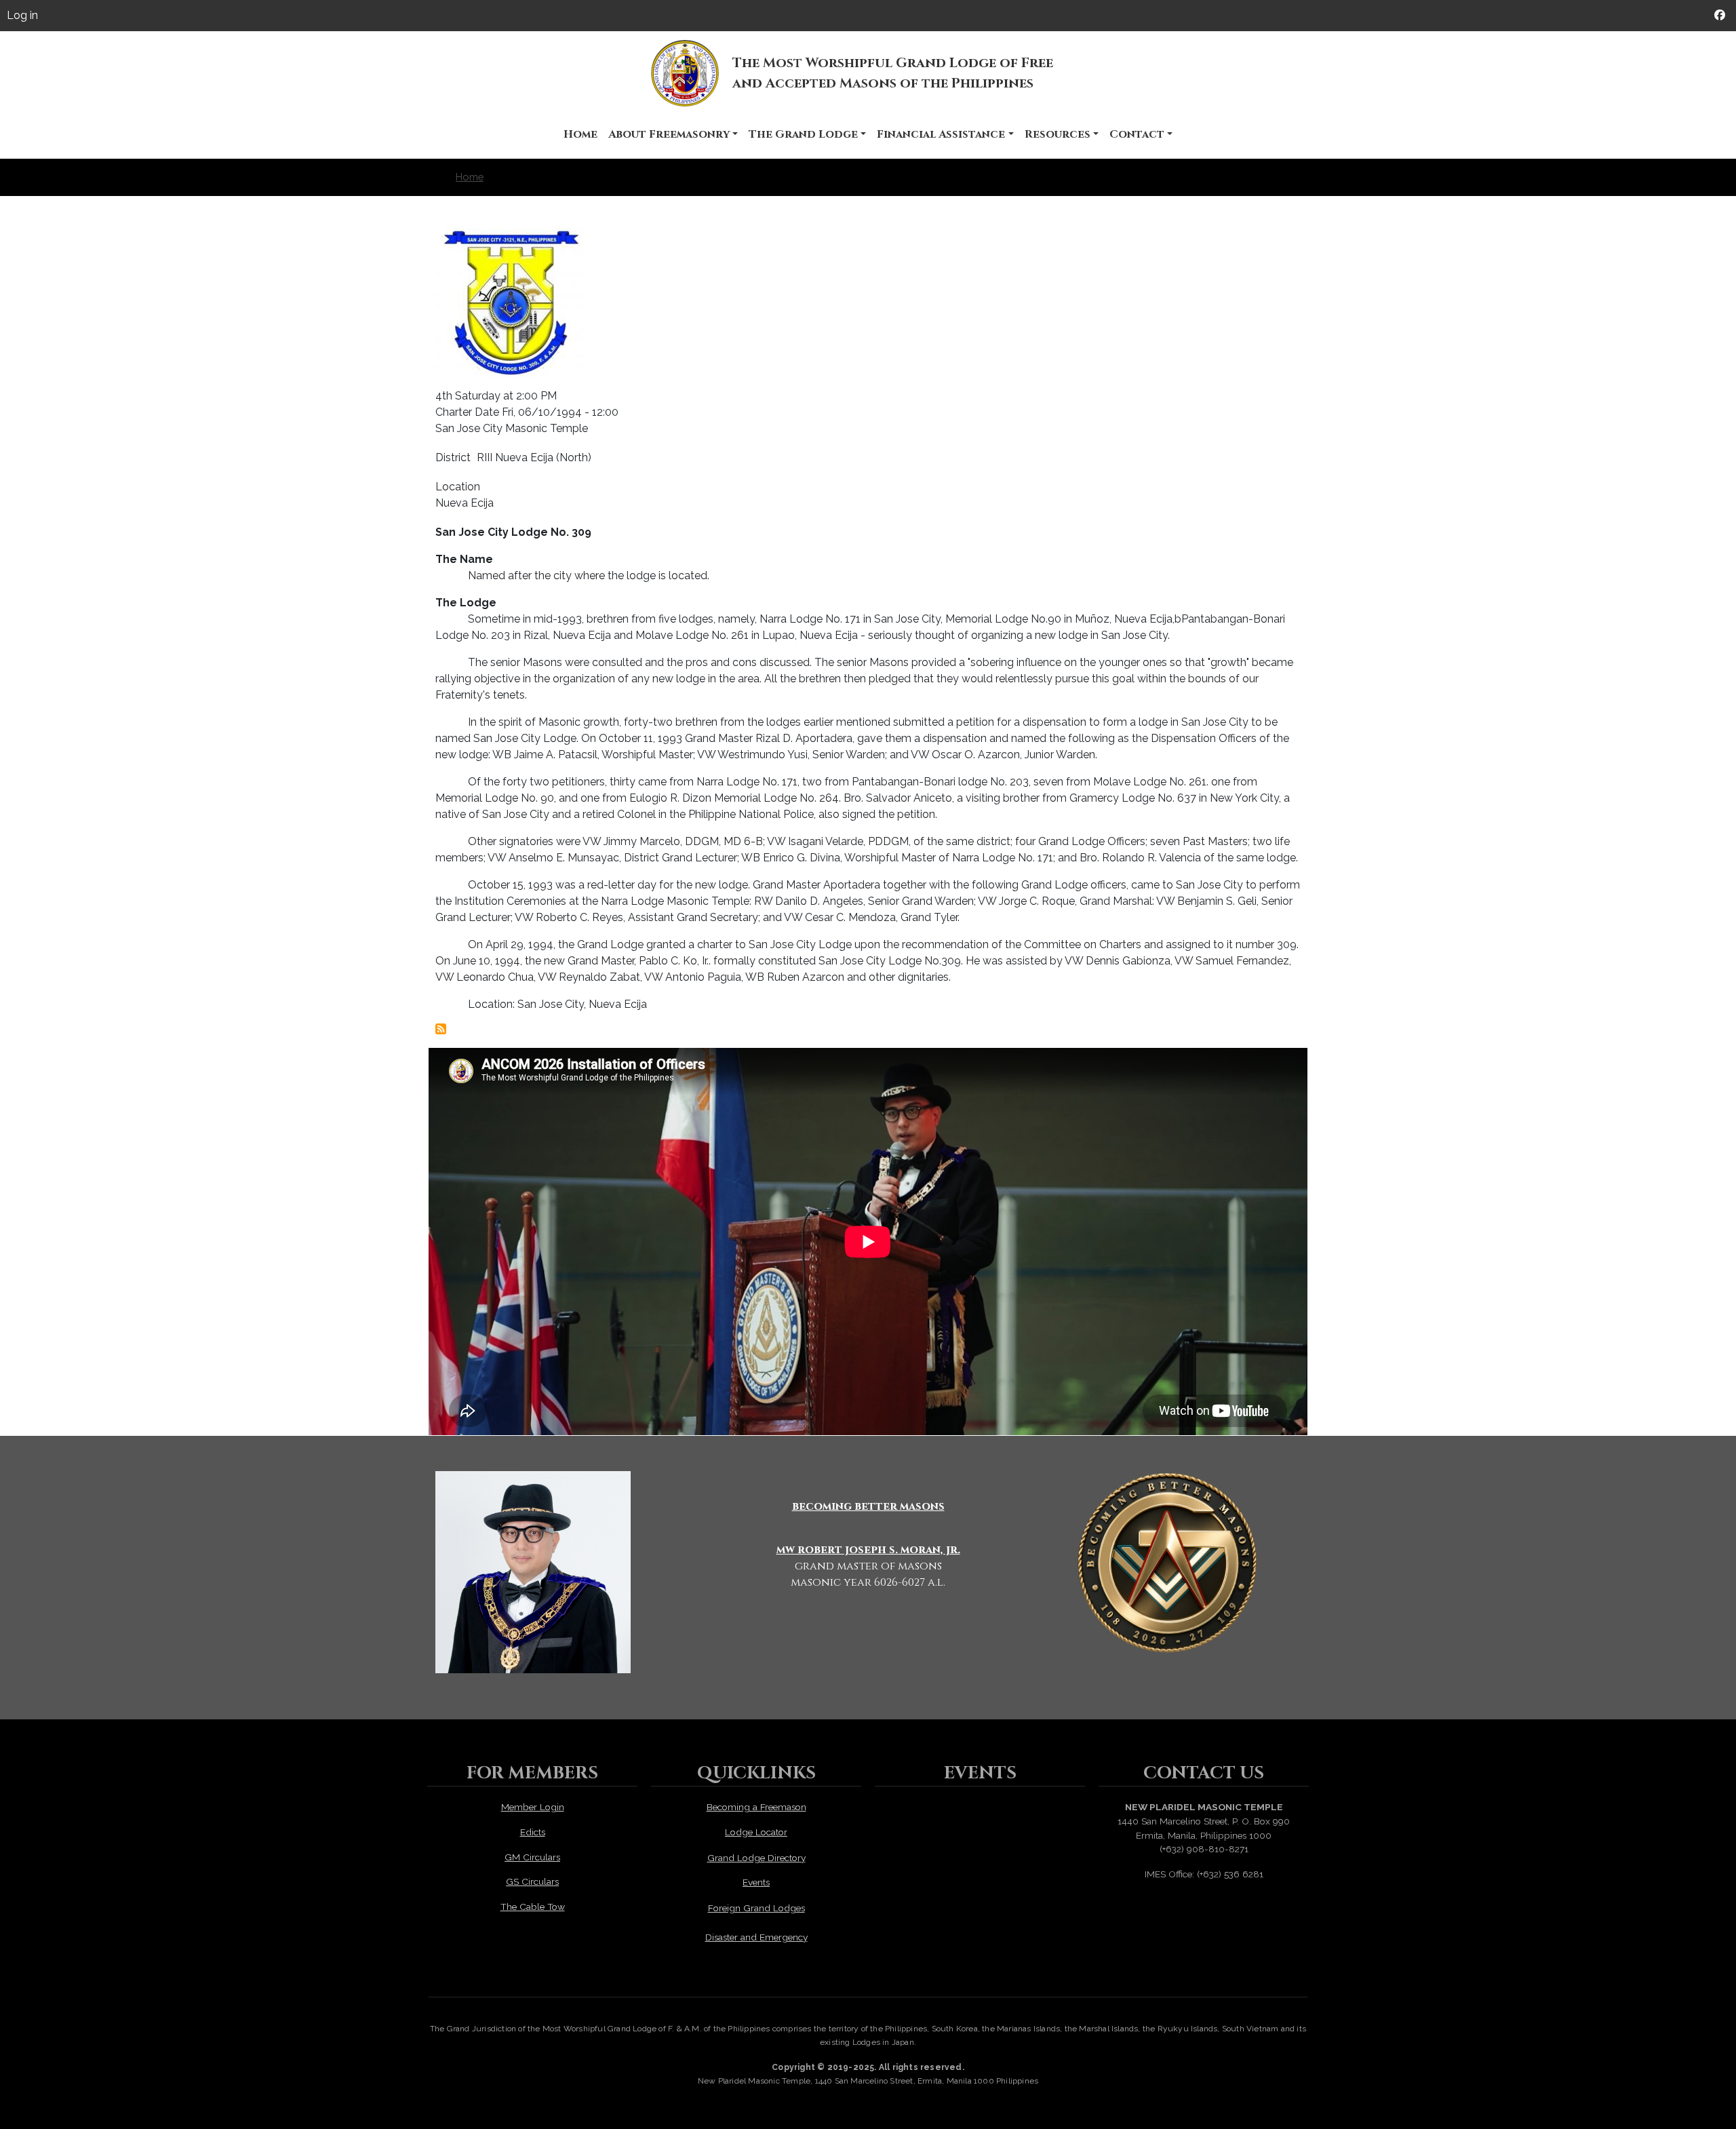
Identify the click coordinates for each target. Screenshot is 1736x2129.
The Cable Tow (533, 1907)
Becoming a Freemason (756, 1807)
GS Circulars (532, 1881)
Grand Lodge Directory (756, 1858)
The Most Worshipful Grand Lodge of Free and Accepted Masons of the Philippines (893, 73)
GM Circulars (532, 1857)
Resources (1058, 134)
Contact (1137, 134)
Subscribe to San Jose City (441, 1029)
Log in (22, 15)
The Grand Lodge (803, 134)
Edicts (533, 1832)
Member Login (533, 1807)
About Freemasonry (669, 134)
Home (580, 134)
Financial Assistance (941, 134)
